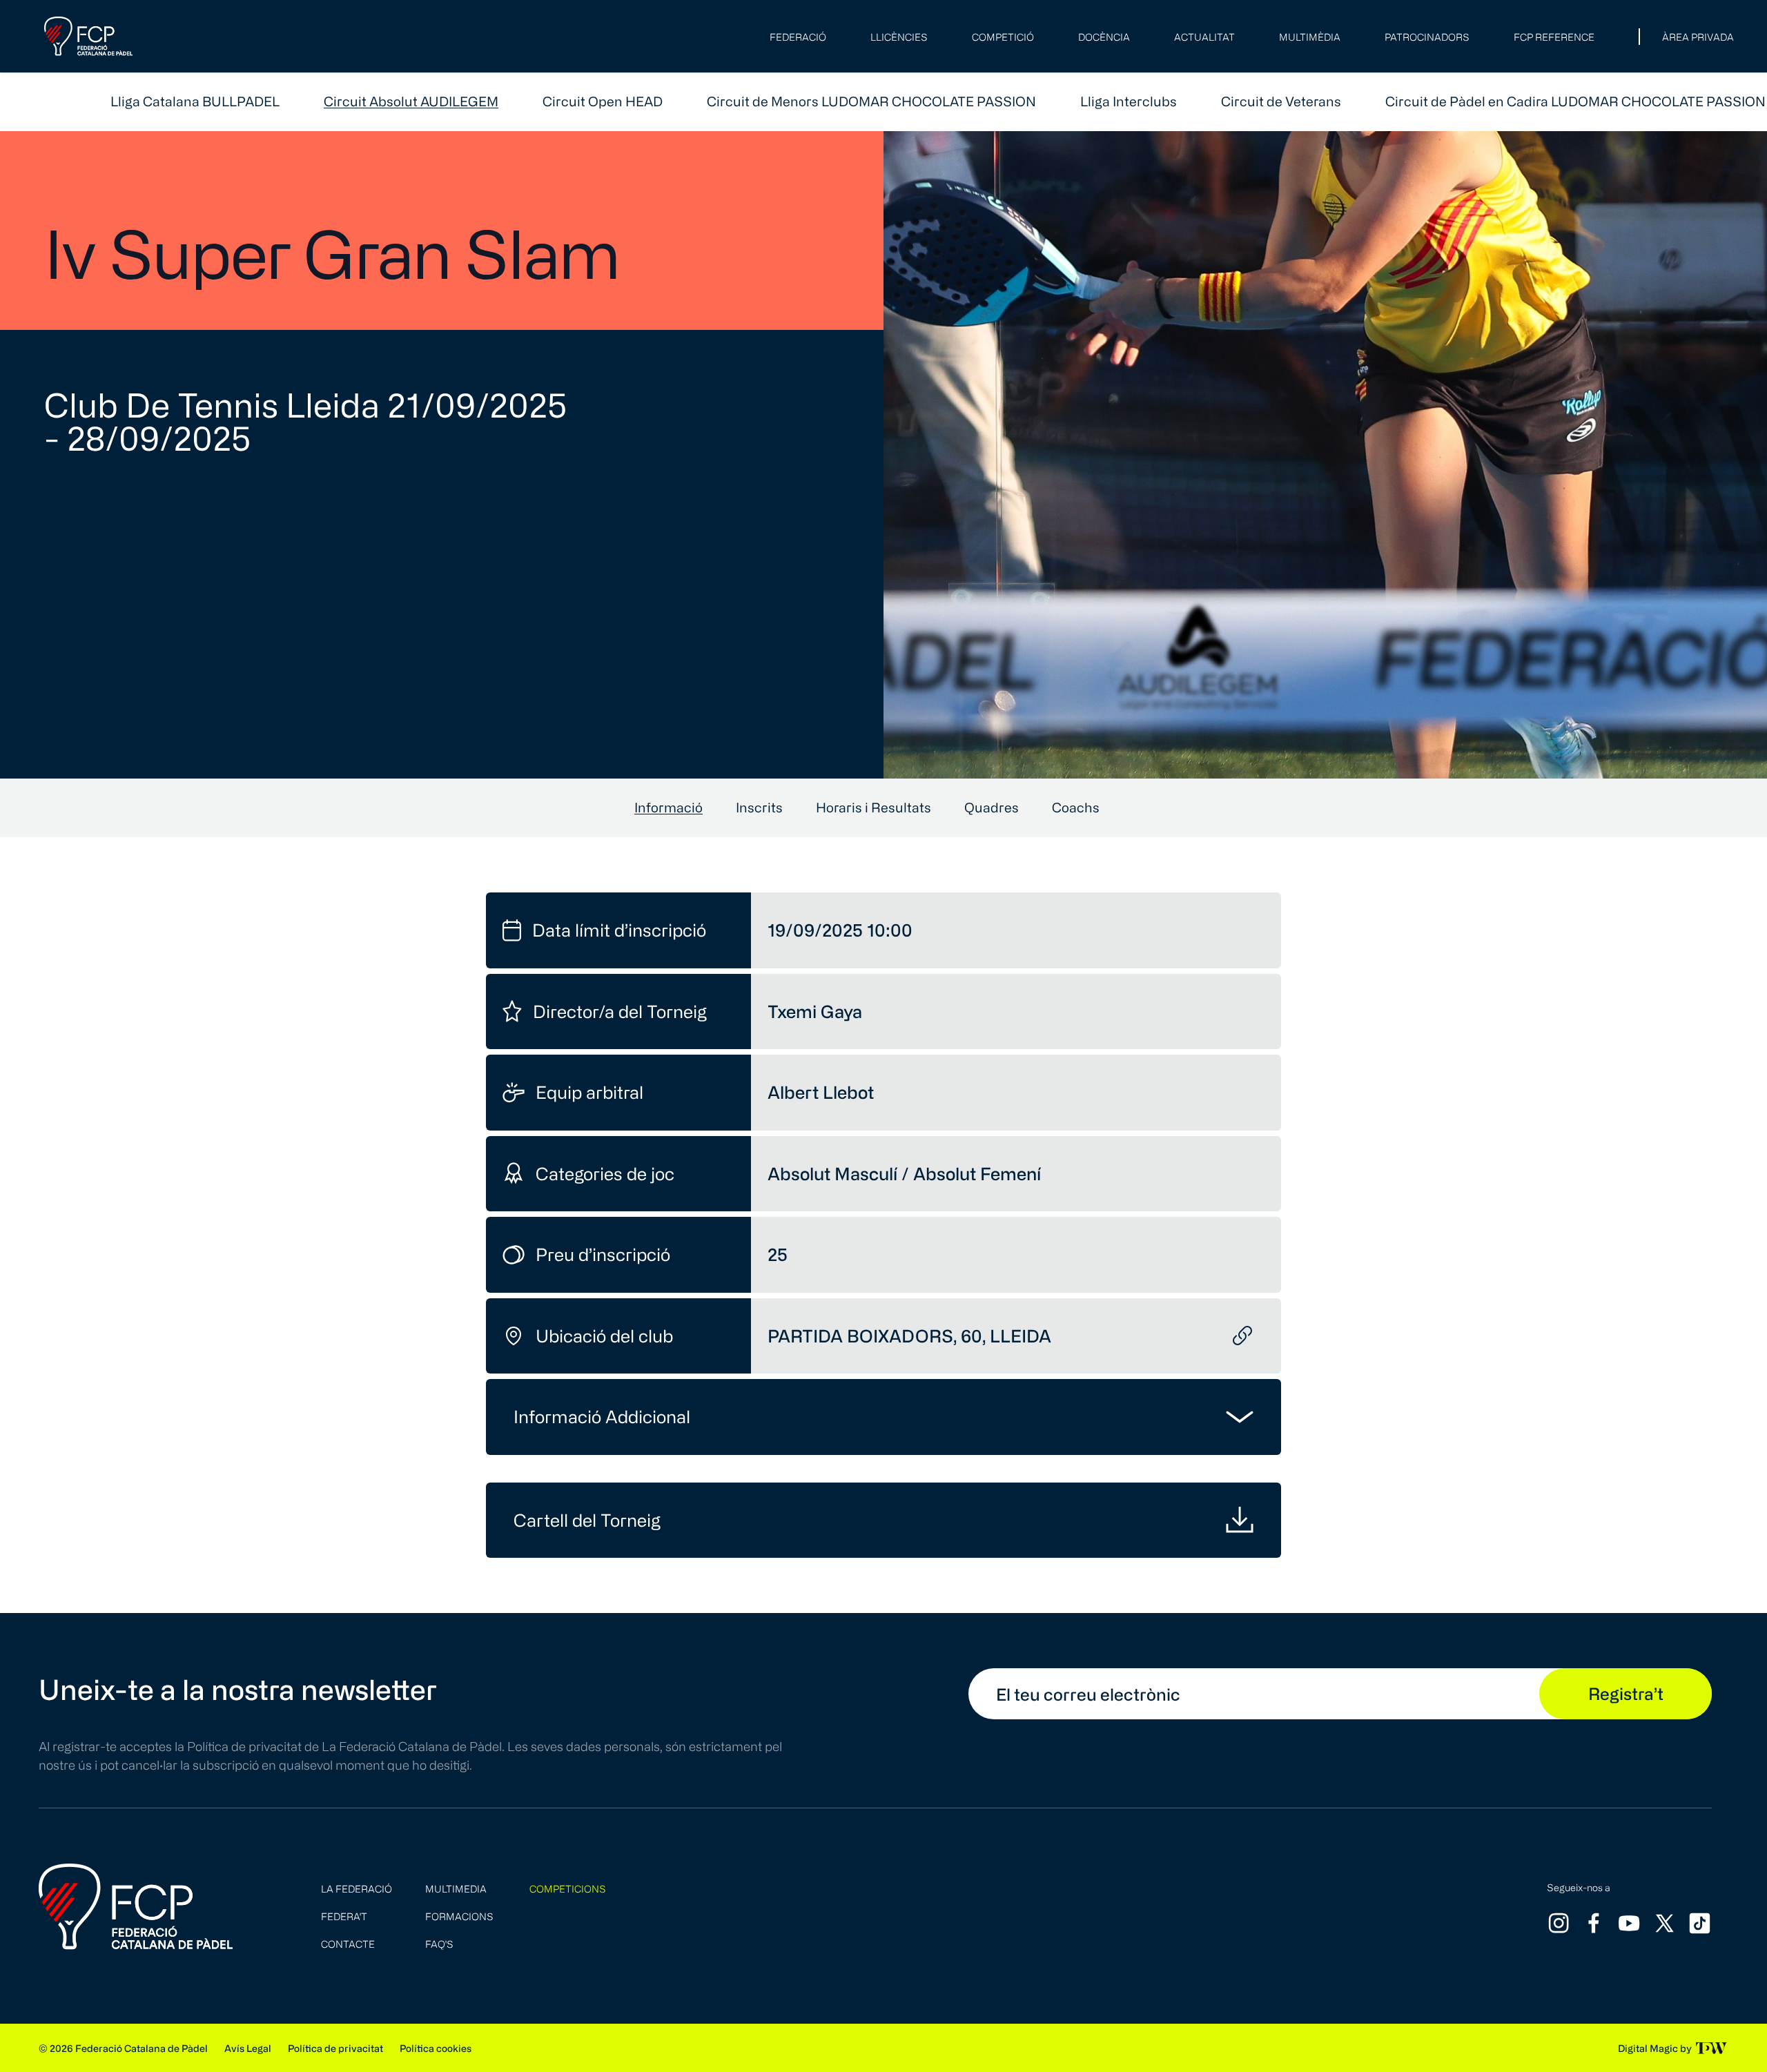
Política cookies (436, 2048)
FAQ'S (439, 1944)
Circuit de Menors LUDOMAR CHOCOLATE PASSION (871, 101)
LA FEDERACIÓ (357, 1889)
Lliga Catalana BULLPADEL (195, 101)
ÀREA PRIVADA (1698, 37)
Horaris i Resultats (873, 807)
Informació (668, 807)
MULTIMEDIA (456, 1889)
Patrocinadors (1427, 37)
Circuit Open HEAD (603, 101)
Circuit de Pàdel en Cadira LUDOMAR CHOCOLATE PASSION (1575, 101)
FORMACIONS (459, 1916)
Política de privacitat (335, 2048)
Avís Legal (248, 2048)
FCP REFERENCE (1554, 37)
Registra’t (1626, 1693)
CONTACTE (348, 1944)
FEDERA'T (344, 1916)
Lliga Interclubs (1129, 101)
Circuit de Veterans (1281, 101)
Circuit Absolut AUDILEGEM (411, 101)
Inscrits (759, 807)
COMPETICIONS (568, 1889)
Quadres (992, 807)
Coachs (1076, 807)
